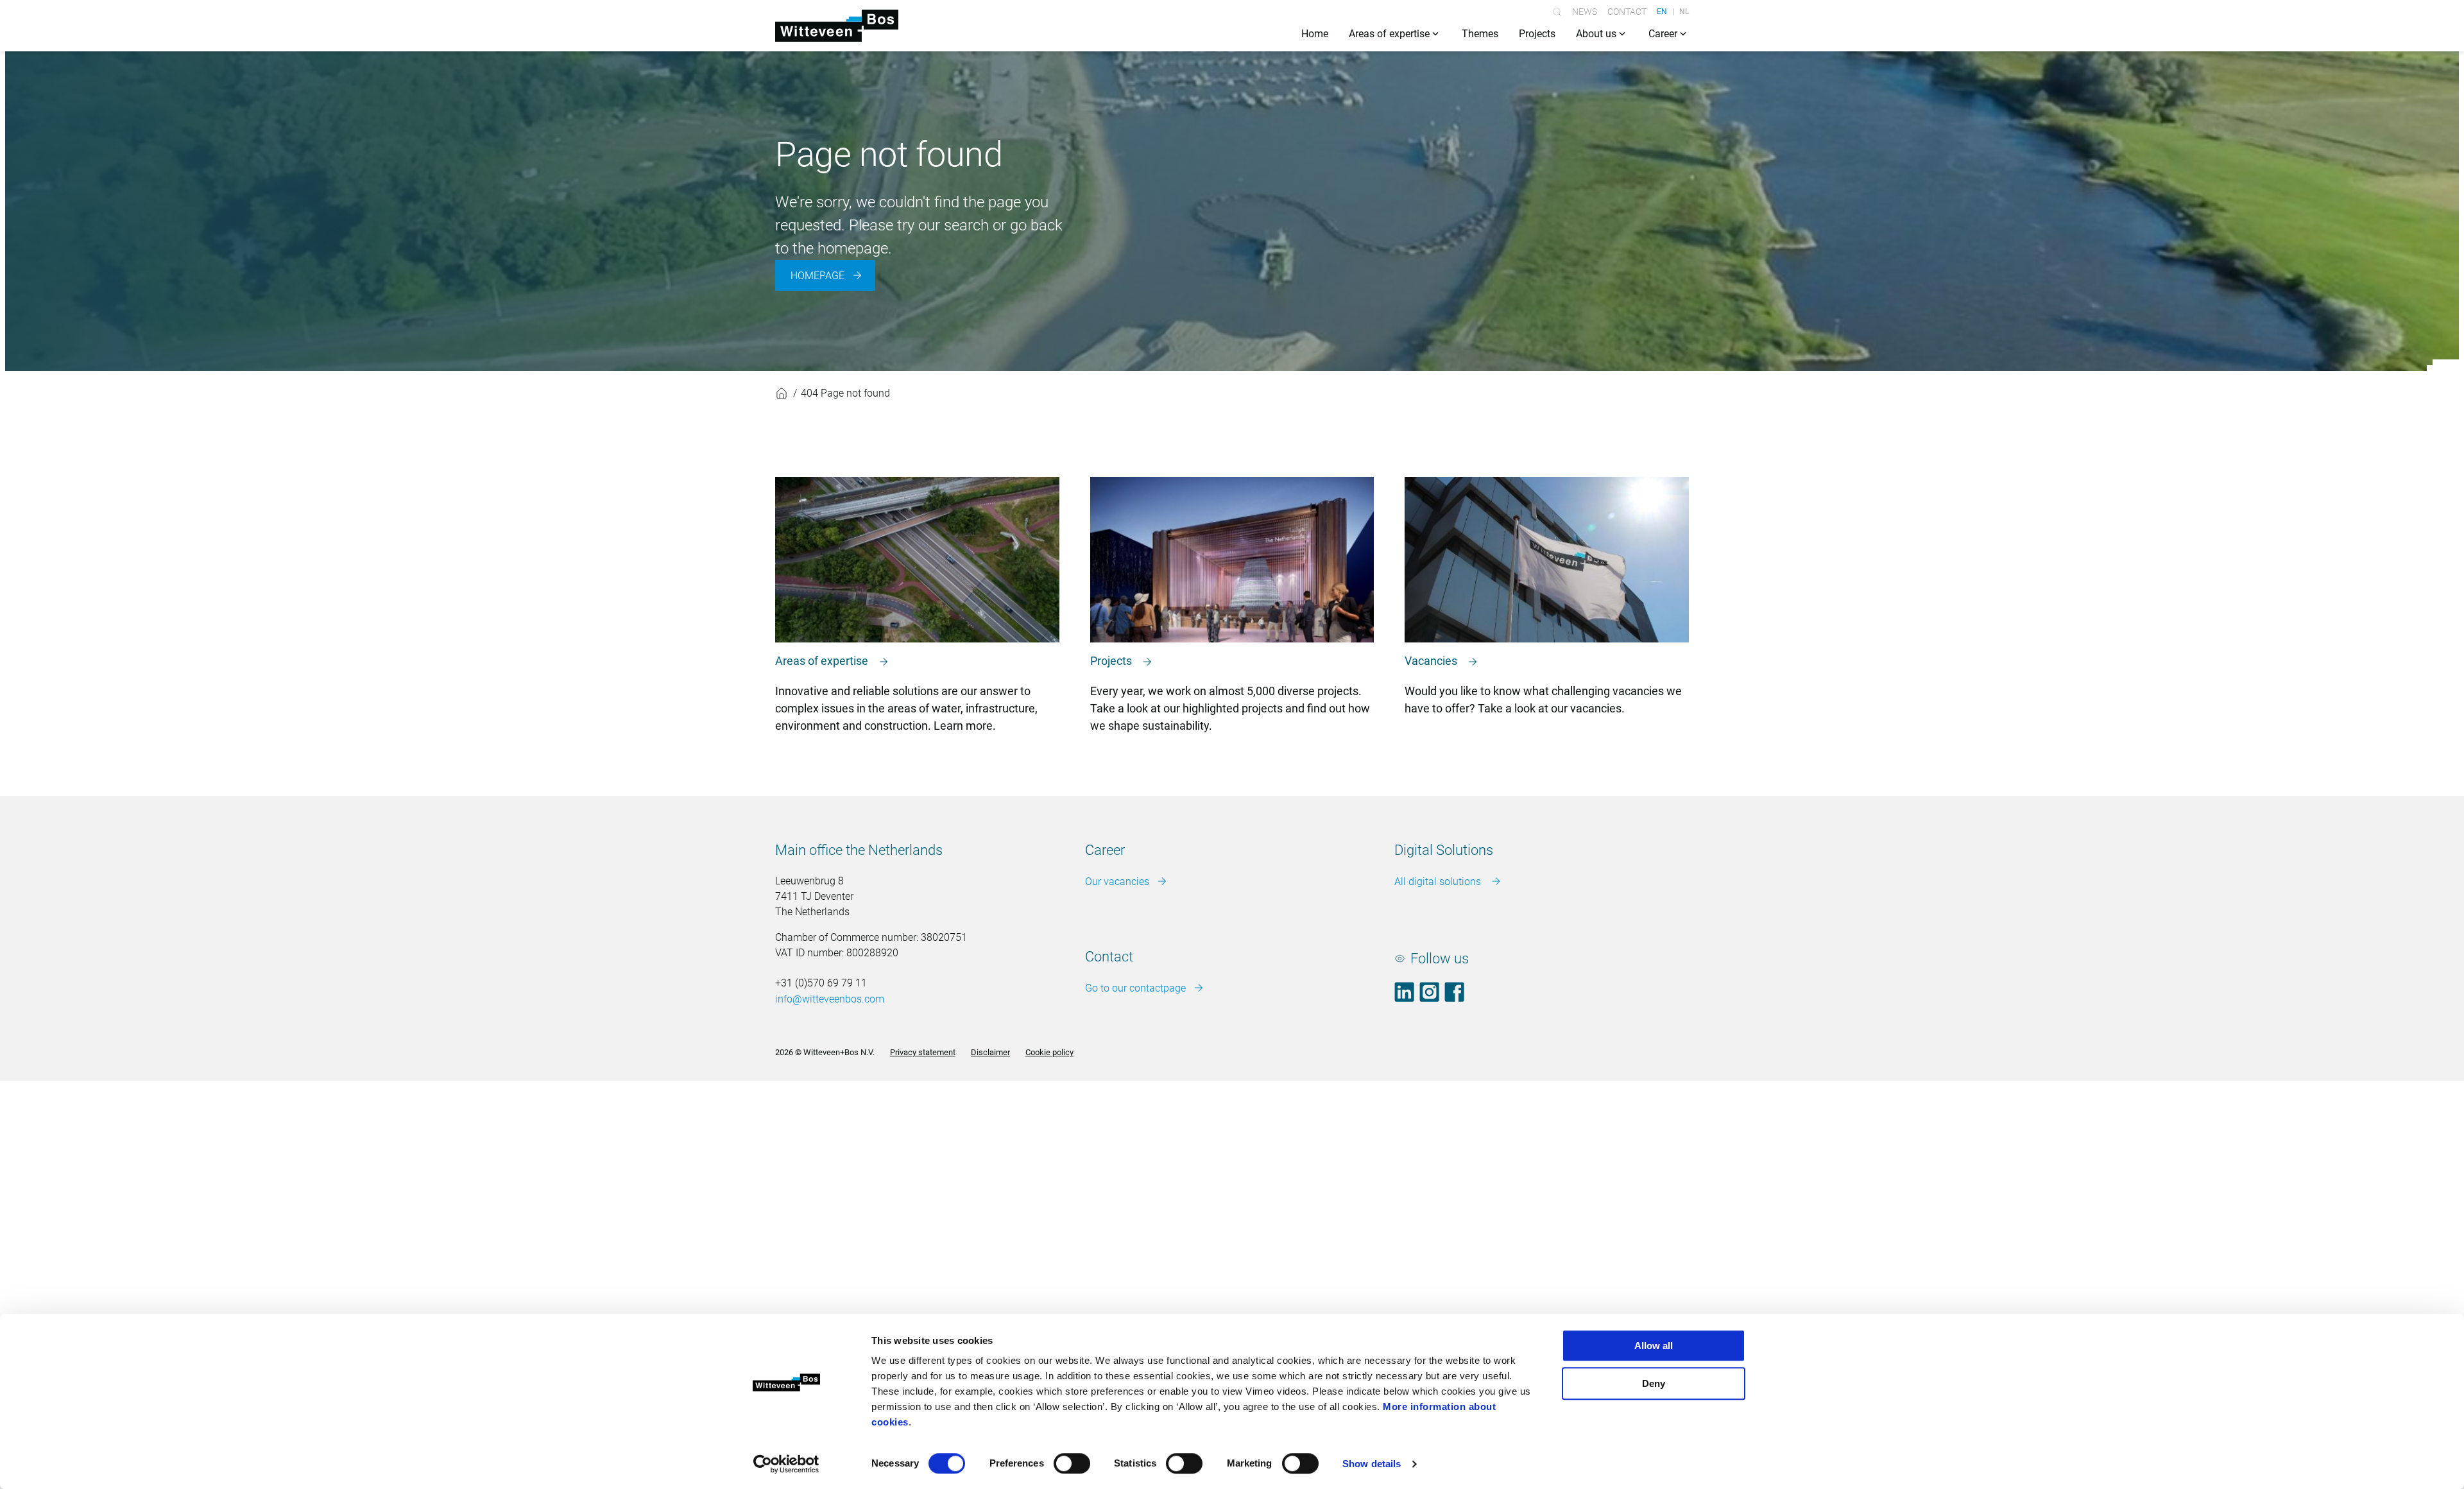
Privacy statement (923, 1052)
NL (1684, 12)
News (1585, 12)
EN (1662, 12)
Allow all (1654, 1346)
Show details (1372, 1464)
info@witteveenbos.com (830, 999)
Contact (1627, 12)
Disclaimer (990, 1052)
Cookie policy (1049, 1052)
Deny (1654, 1383)
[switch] (1072, 1463)
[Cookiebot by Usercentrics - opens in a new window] (786, 1464)
